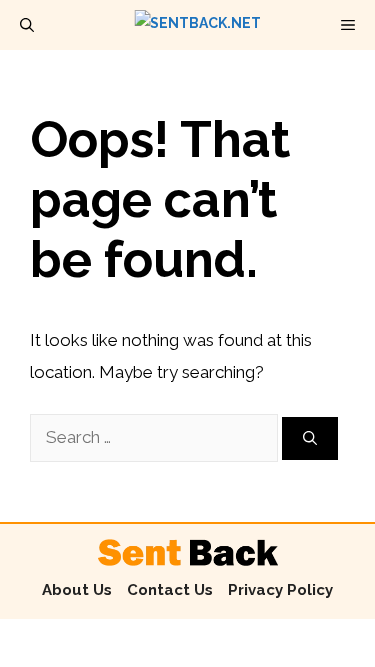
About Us (77, 590)
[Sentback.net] (197, 25)
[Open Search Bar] (27, 25)
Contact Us (170, 590)
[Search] (310, 438)
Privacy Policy (280, 590)
